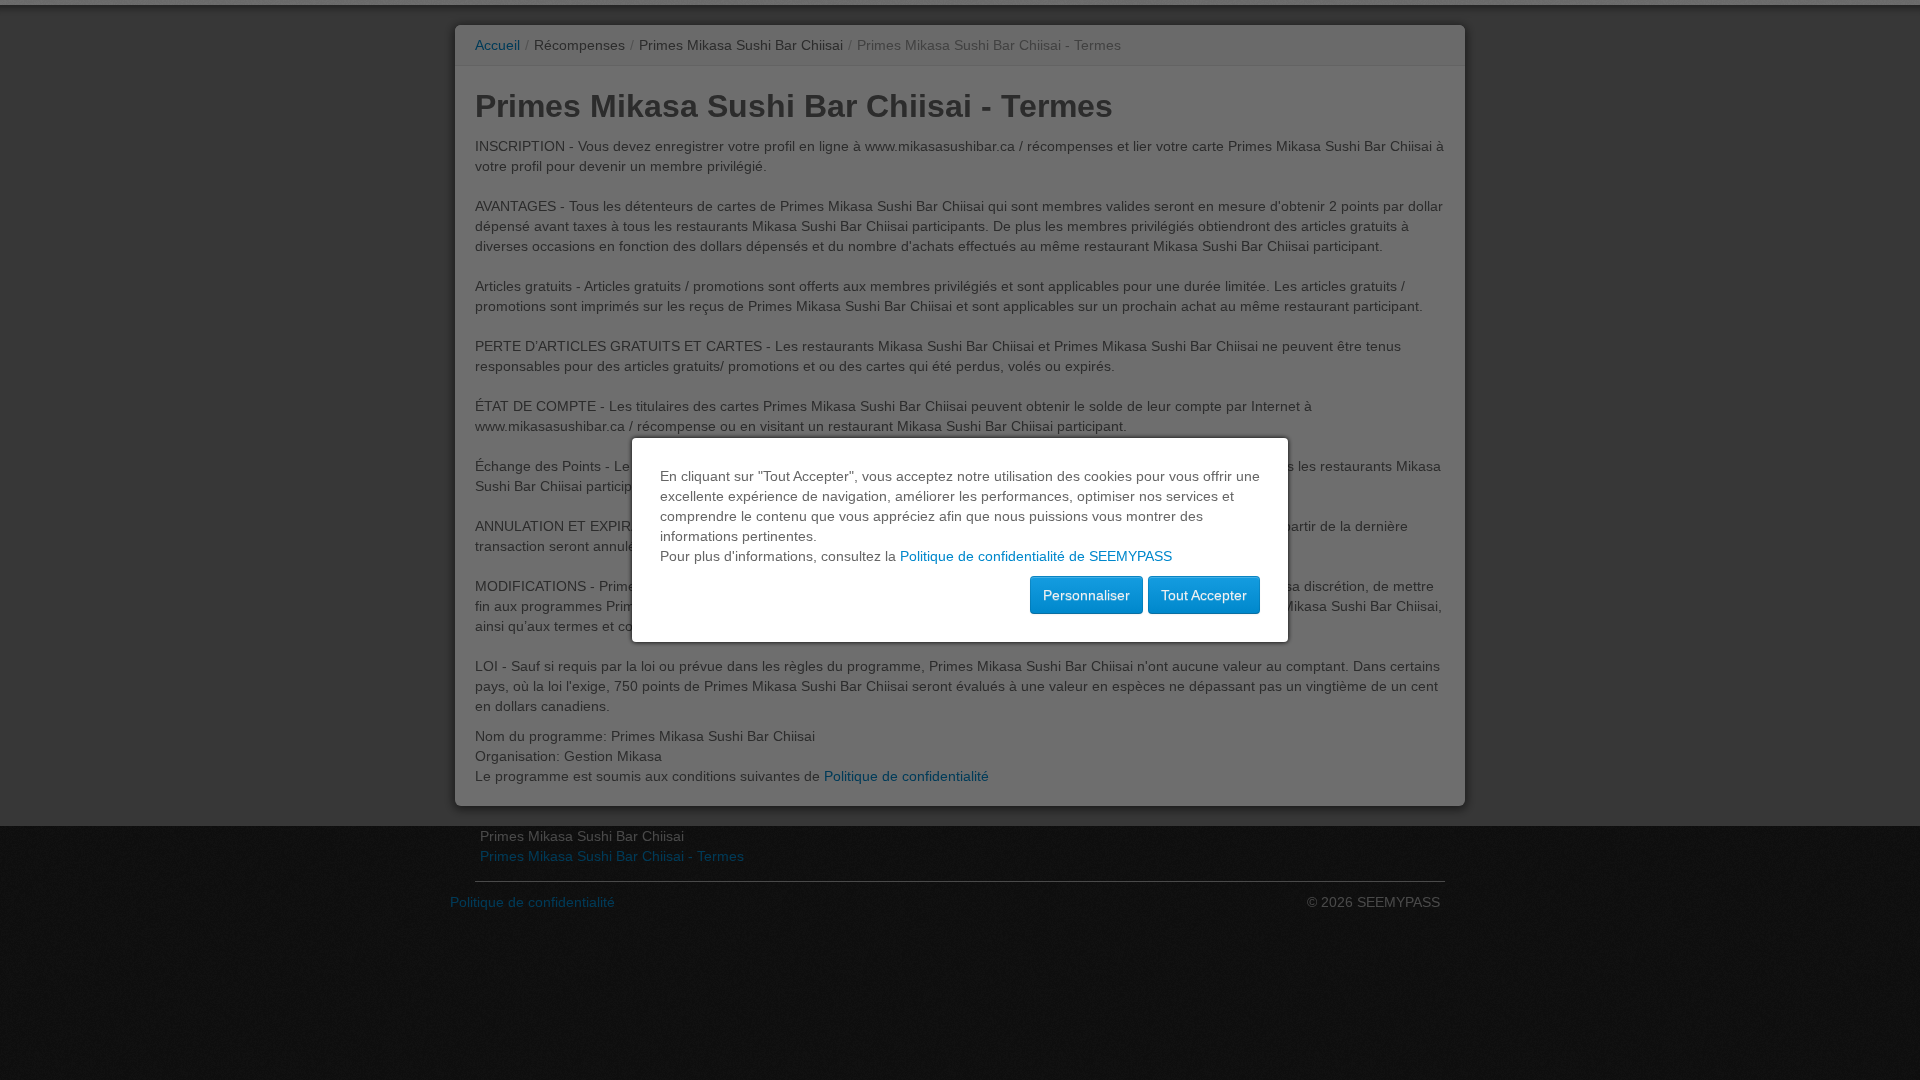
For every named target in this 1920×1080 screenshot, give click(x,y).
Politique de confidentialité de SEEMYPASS (1036, 556)
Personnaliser (1086, 595)
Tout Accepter (1204, 595)
